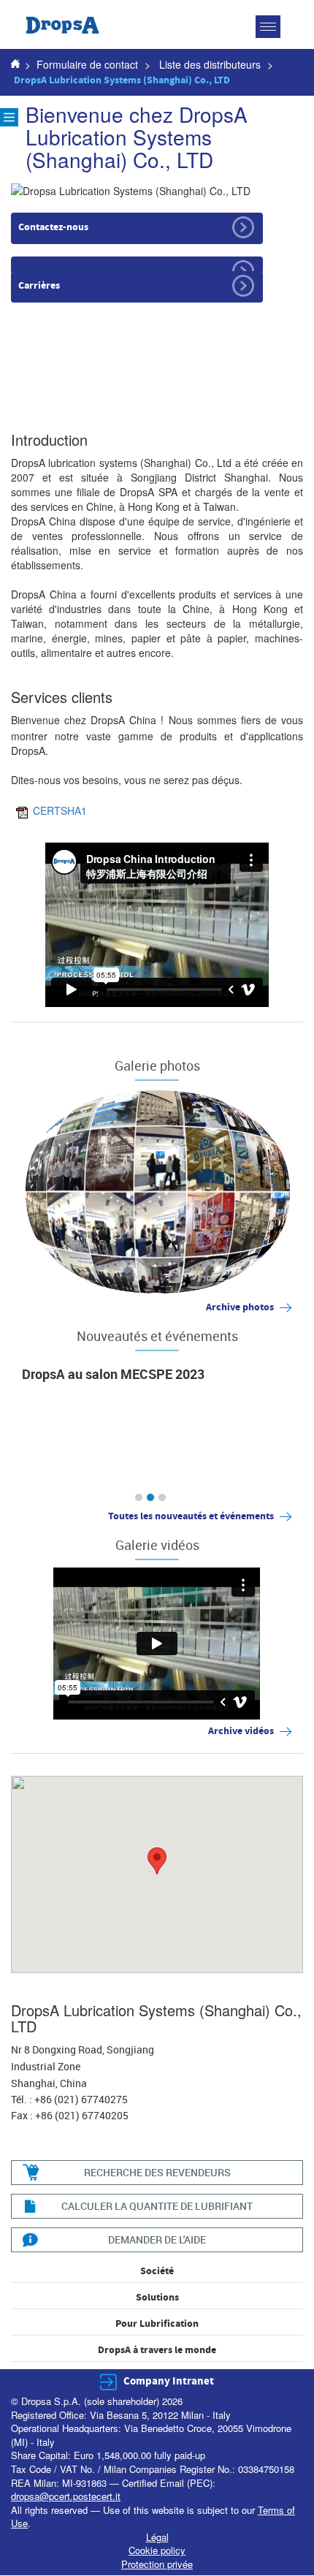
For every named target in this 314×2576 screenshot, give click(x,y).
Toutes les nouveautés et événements (191, 1516)
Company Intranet (169, 2381)
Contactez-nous (53, 227)
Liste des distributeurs (210, 64)
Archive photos (240, 1307)
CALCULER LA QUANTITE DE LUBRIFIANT (157, 2206)
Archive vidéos (241, 1731)
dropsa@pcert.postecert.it (66, 2496)
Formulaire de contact (87, 64)
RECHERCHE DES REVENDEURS (157, 2172)
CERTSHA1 (60, 810)
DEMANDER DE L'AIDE (157, 2239)
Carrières (39, 286)
